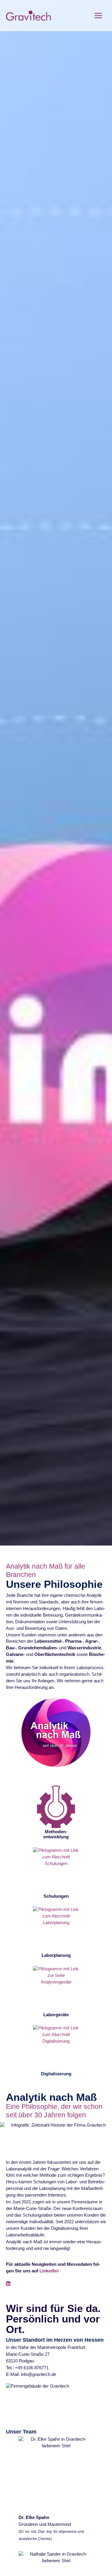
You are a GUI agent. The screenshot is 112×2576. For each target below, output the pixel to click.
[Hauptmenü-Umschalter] (98, 16)
